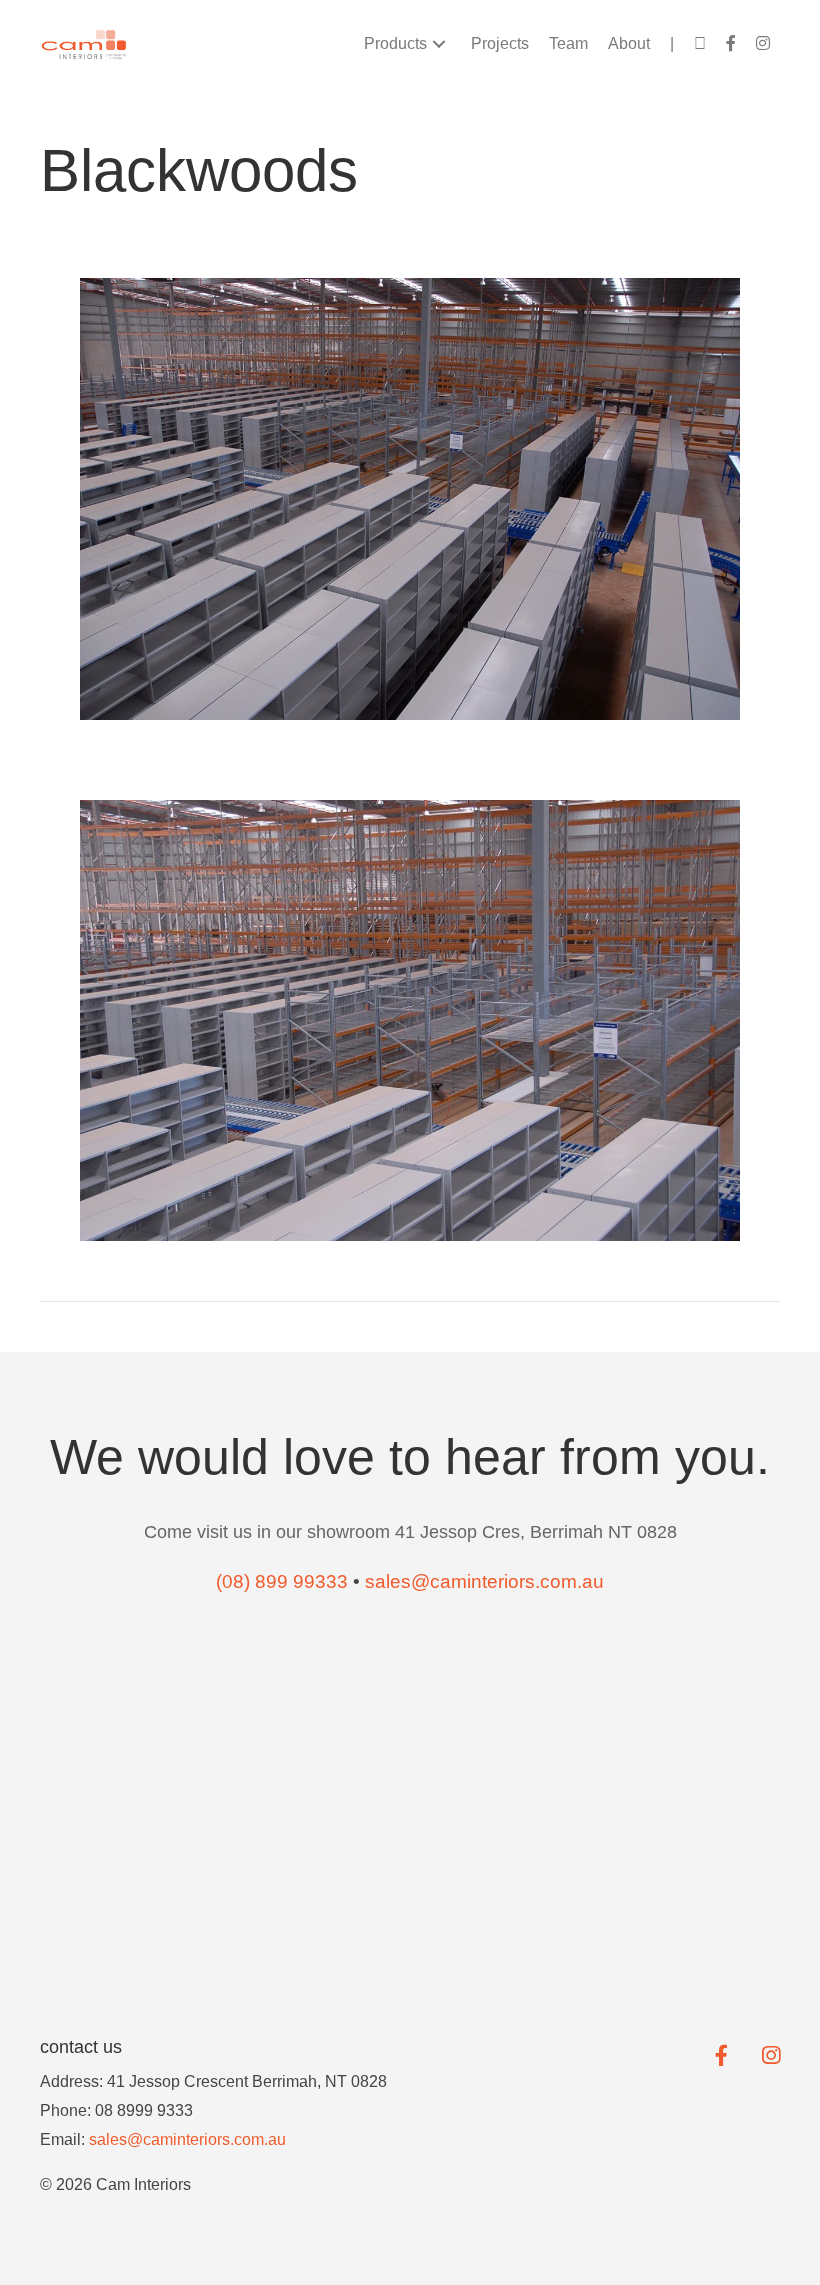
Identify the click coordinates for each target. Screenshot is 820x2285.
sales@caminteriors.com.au (187, 2139)
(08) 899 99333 (282, 1581)
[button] (439, 44)
